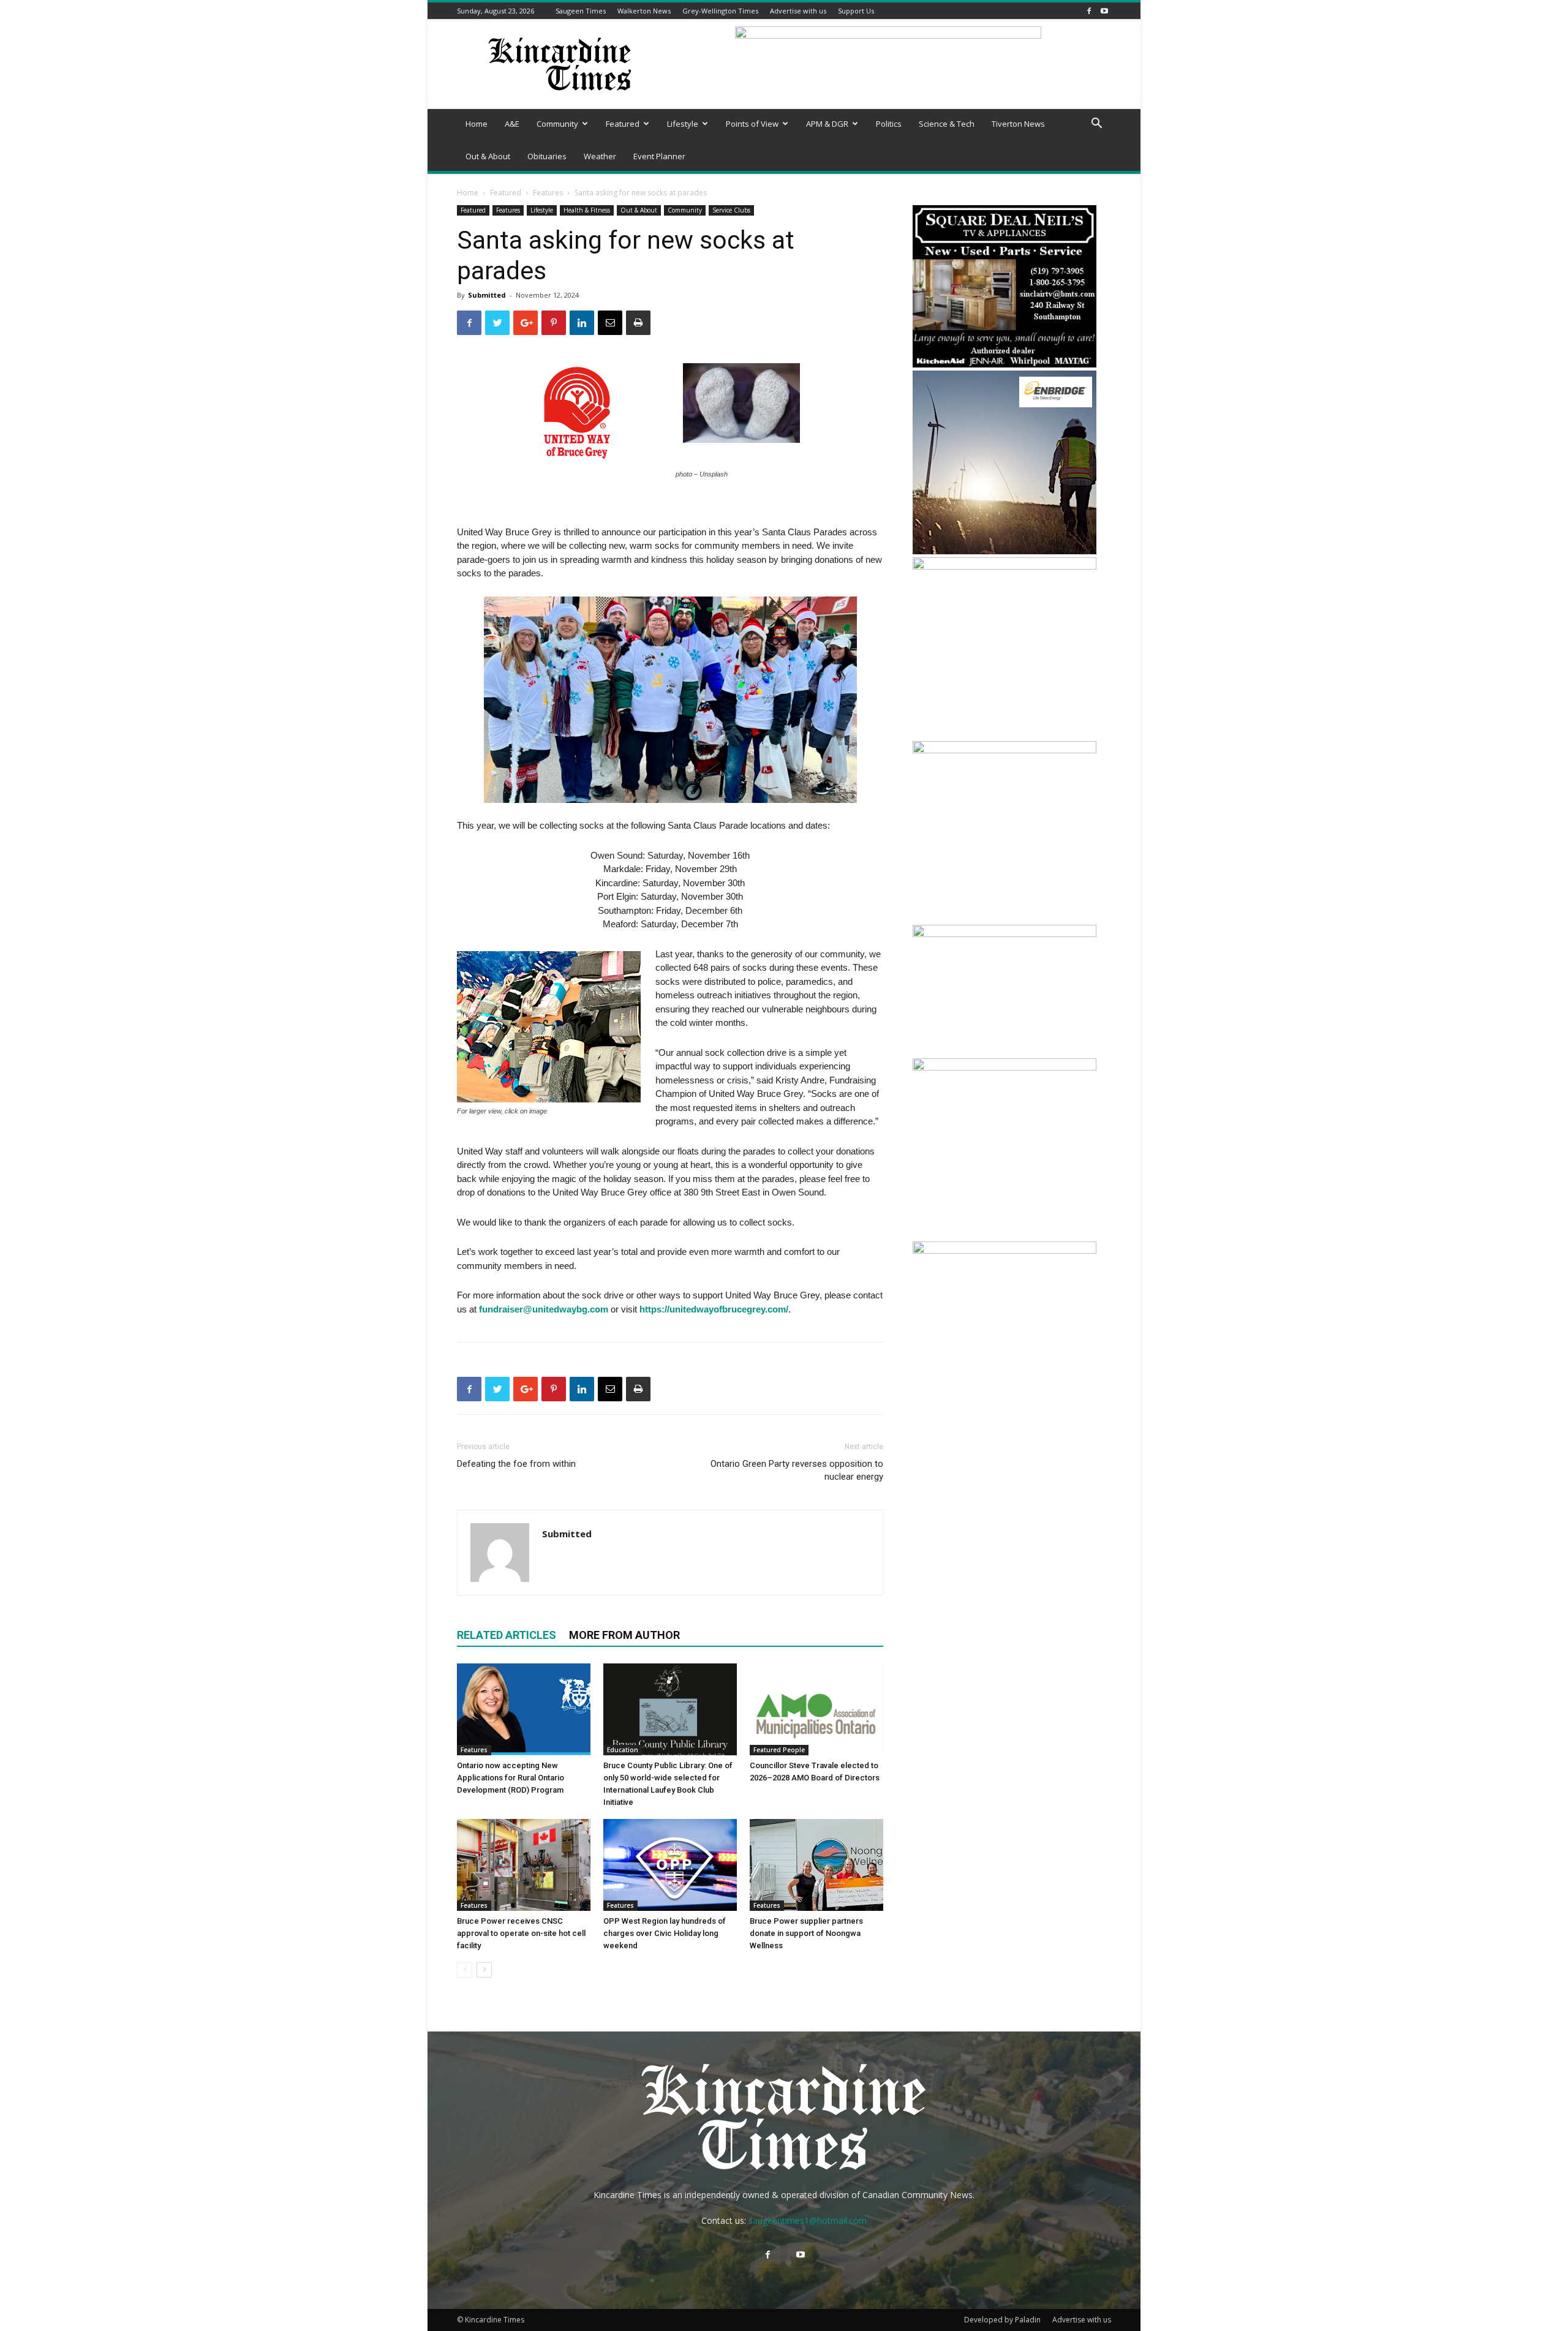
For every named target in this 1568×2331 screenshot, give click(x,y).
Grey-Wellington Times (720, 11)
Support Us (856, 11)
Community (557, 124)
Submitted (487, 295)
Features (548, 193)
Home (477, 124)
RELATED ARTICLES (507, 1635)
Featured (623, 124)
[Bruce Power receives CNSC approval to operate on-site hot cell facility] (524, 1865)
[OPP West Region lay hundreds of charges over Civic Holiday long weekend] (670, 1865)
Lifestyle (683, 124)
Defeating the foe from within (516, 1464)
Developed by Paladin (1002, 2320)
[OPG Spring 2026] (1005, 1250)
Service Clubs (731, 210)
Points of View (752, 124)
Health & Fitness (587, 210)
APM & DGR (827, 124)
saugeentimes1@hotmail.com (808, 2220)
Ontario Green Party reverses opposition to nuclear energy (797, 1470)
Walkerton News (644, 11)
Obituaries (547, 156)
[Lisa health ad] (1005, 750)
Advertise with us (798, 11)
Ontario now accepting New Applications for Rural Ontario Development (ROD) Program (511, 1778)
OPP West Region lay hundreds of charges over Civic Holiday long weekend (665, 1933)
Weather (600, 156)
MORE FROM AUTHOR (624, 1635)
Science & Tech (947, 124)
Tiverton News (1018, 124)
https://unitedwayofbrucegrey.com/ (714, 1309)
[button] (1096, 125)
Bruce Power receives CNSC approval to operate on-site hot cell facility (521, 1933)
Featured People (779, 1750)
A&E (512, 124)
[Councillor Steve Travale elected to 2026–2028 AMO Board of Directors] (816, 1709)
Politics (889, 124)
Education (623, 1750)
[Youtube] (1104, 11)
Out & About (488, 156)
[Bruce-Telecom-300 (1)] (1005, 566)
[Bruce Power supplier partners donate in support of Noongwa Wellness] (816, 1865)
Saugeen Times (581, 11)
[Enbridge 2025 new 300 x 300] (1005, 551)
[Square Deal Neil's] (1005, 364)
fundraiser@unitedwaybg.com (544, 1309)
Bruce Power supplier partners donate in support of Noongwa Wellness (806, 1933)
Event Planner (659, 156)
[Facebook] (1089, 11)
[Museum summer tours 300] (1005, 1067)
